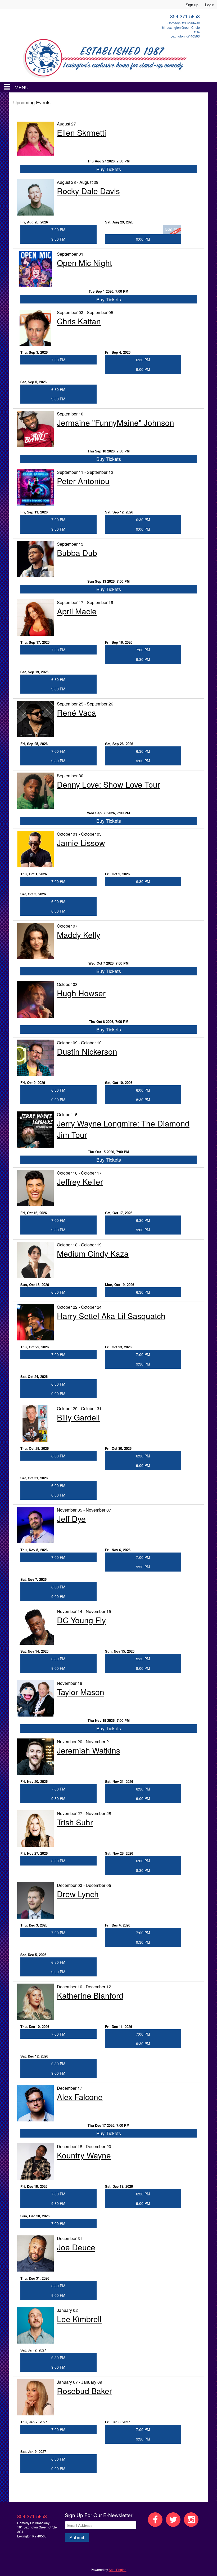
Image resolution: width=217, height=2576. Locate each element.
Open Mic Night (84, 263)
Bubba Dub (77, 553)
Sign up (192, 5)
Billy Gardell (78, 1417)
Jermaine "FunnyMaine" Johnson (116, 422)
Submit (77, 2537)
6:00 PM (58, 901)
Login (210, 5)
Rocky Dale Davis (88, 191)
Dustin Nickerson (87, 1051)
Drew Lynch (78, 1894)
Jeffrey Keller (80, 1182)
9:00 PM (143, 239)
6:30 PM (143, 360)
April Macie (77, 611)
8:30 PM (58, 911)
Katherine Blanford (90, 1995)
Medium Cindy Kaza (93, 1253)
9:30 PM (58, 239)
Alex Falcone (80, 2097)
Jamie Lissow (81, 843)
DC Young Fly (81, 1620)
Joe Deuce (76, 2247)
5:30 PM (143, 1659)
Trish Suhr (75, 1822)
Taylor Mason (81, 1692)
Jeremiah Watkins (89, 1750)
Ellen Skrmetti (82, 132)
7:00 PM (58, 230)
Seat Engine (118, 2570)
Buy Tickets (109, 169)
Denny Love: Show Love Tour (108, 784)
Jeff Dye (71, 1519)
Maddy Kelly (79, 935)
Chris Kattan (79, 321)
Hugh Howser (81, 993)
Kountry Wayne (84, 2155)
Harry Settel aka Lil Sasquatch (111, 1316)
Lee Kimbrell (79, 2319)
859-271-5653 (32, 2516)
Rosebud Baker (84, 2391)
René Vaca (76, 712)
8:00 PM (143, 1668)
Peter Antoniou (83, 481)
